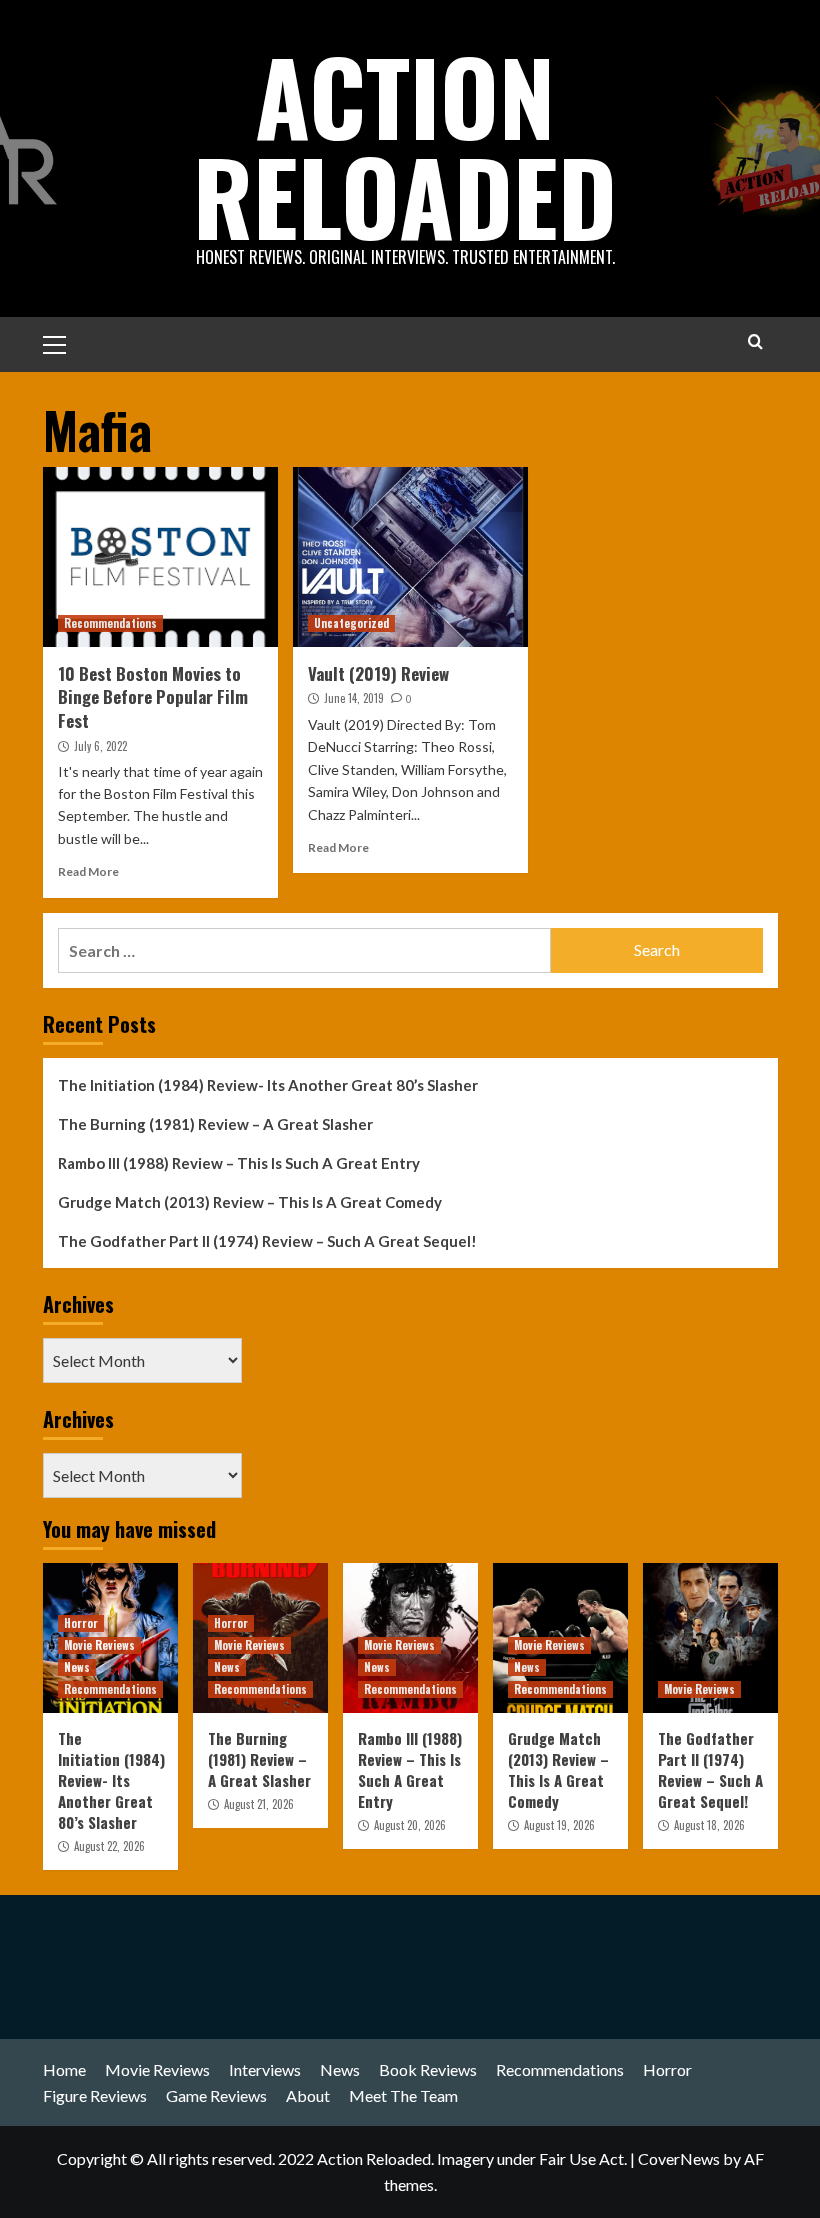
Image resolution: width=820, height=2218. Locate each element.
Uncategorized (351, 623)
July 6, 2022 (100, 746)
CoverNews (679, 2158)
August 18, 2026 (709, 1825)
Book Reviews (428, 2069)
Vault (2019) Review (378, 673)
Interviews (265, 2069)
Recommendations (110, 623)
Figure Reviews (95, 2095)
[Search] (755, 341)
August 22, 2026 (109, 1846)
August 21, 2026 (259, 1804)
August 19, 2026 (559, 1825)
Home (64, 2069)
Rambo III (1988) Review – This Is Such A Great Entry (239, 1163)
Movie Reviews (99, 1645)
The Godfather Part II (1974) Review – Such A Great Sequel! (267, 1241)
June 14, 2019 (354, 698)
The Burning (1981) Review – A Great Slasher (215, 1124)
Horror (81, 1623)
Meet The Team (403, 2095)
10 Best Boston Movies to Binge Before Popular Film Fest (153, 697)
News (77, 1667)
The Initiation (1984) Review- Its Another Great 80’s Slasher (268, 1085)
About (308, 2095)
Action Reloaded (405, 145)
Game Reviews (216, 2095)
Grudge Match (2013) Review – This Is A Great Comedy (250, 1202)
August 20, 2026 (410, 1825)
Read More (88, 871)
